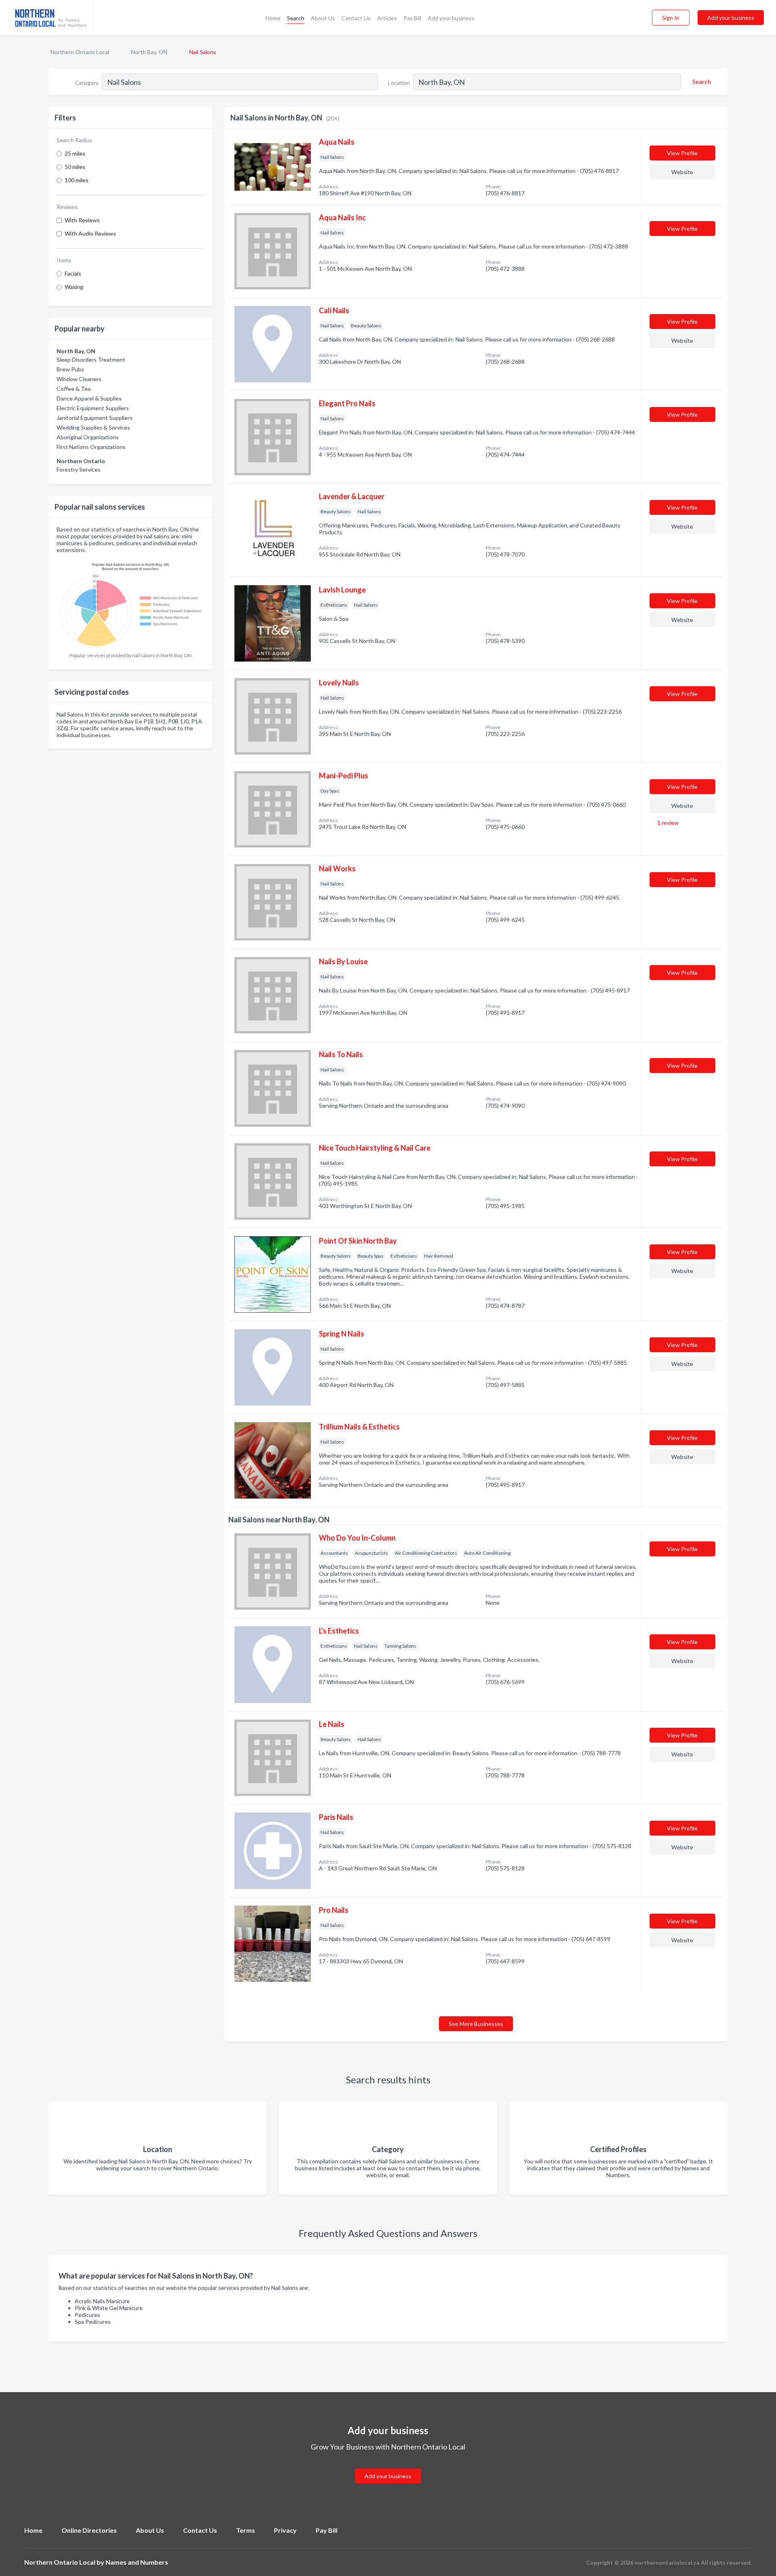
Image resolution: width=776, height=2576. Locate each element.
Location (399, 83)
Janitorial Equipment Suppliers (95, 418)
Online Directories (89, 2530)
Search (296, 18)
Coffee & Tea (74, 389)
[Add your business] (388, 2467)
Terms (246, 2530)
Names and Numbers (137, 2562)
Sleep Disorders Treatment (91, 359)
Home (273, 18)
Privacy (285, 2530)
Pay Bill (412, 18)
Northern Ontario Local (80, 52)
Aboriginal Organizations (88, 437)
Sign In (671, 18)
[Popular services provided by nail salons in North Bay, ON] (130, 603)
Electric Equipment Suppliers (93, 408)
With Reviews (82, 220)
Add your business (451, 18)
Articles (387, 18)
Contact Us (356, 18)
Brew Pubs (70, 369)
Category (87, 83)
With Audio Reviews (90, 233)
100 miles (77, 180)
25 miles (75, 153)
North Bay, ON (149, 52)
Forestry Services (79, 469)
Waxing (74, 287)
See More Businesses (476, 2024)
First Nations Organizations (91, 447)
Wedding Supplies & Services (93, 427)
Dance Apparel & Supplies (89, 398)
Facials (73, 273)
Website (682, 172)
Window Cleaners (79, 379)
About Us (323, 18)
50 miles (75, 167)
